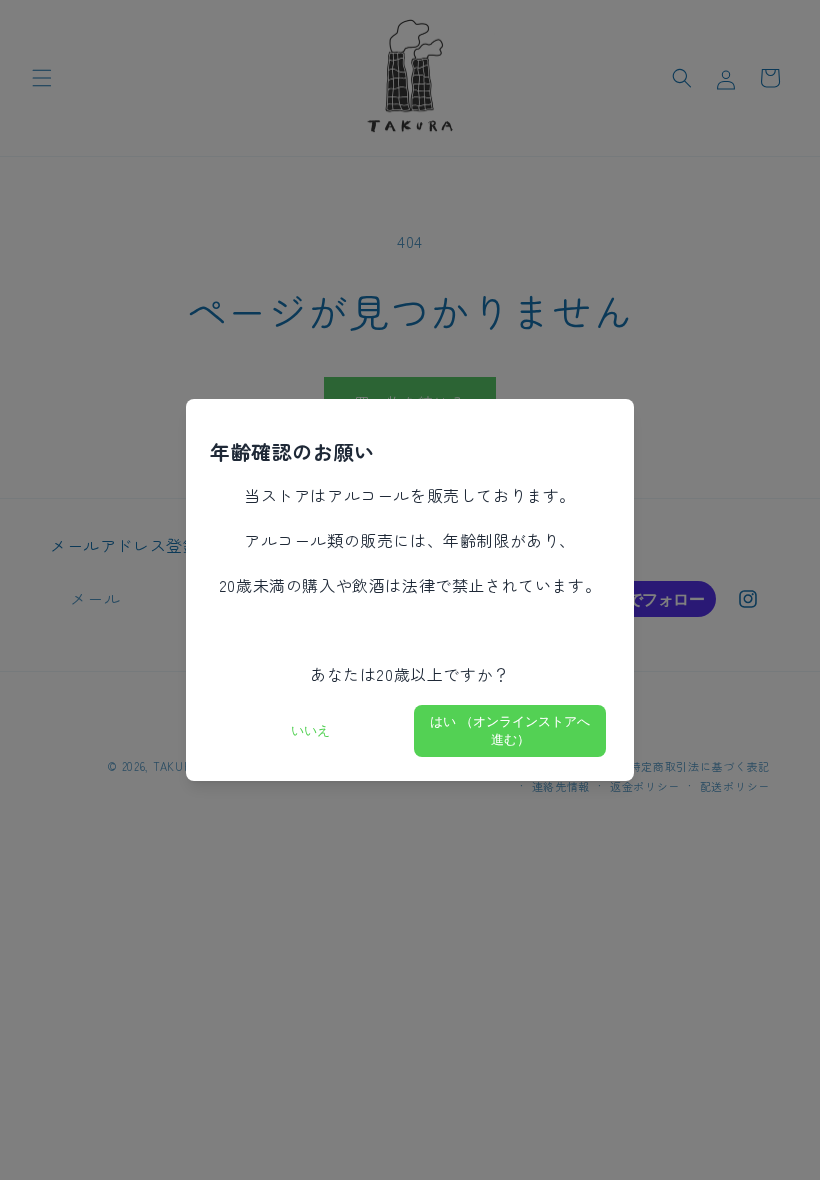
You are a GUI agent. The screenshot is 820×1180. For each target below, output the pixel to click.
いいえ (310, 730)
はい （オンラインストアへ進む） (510, 730)
